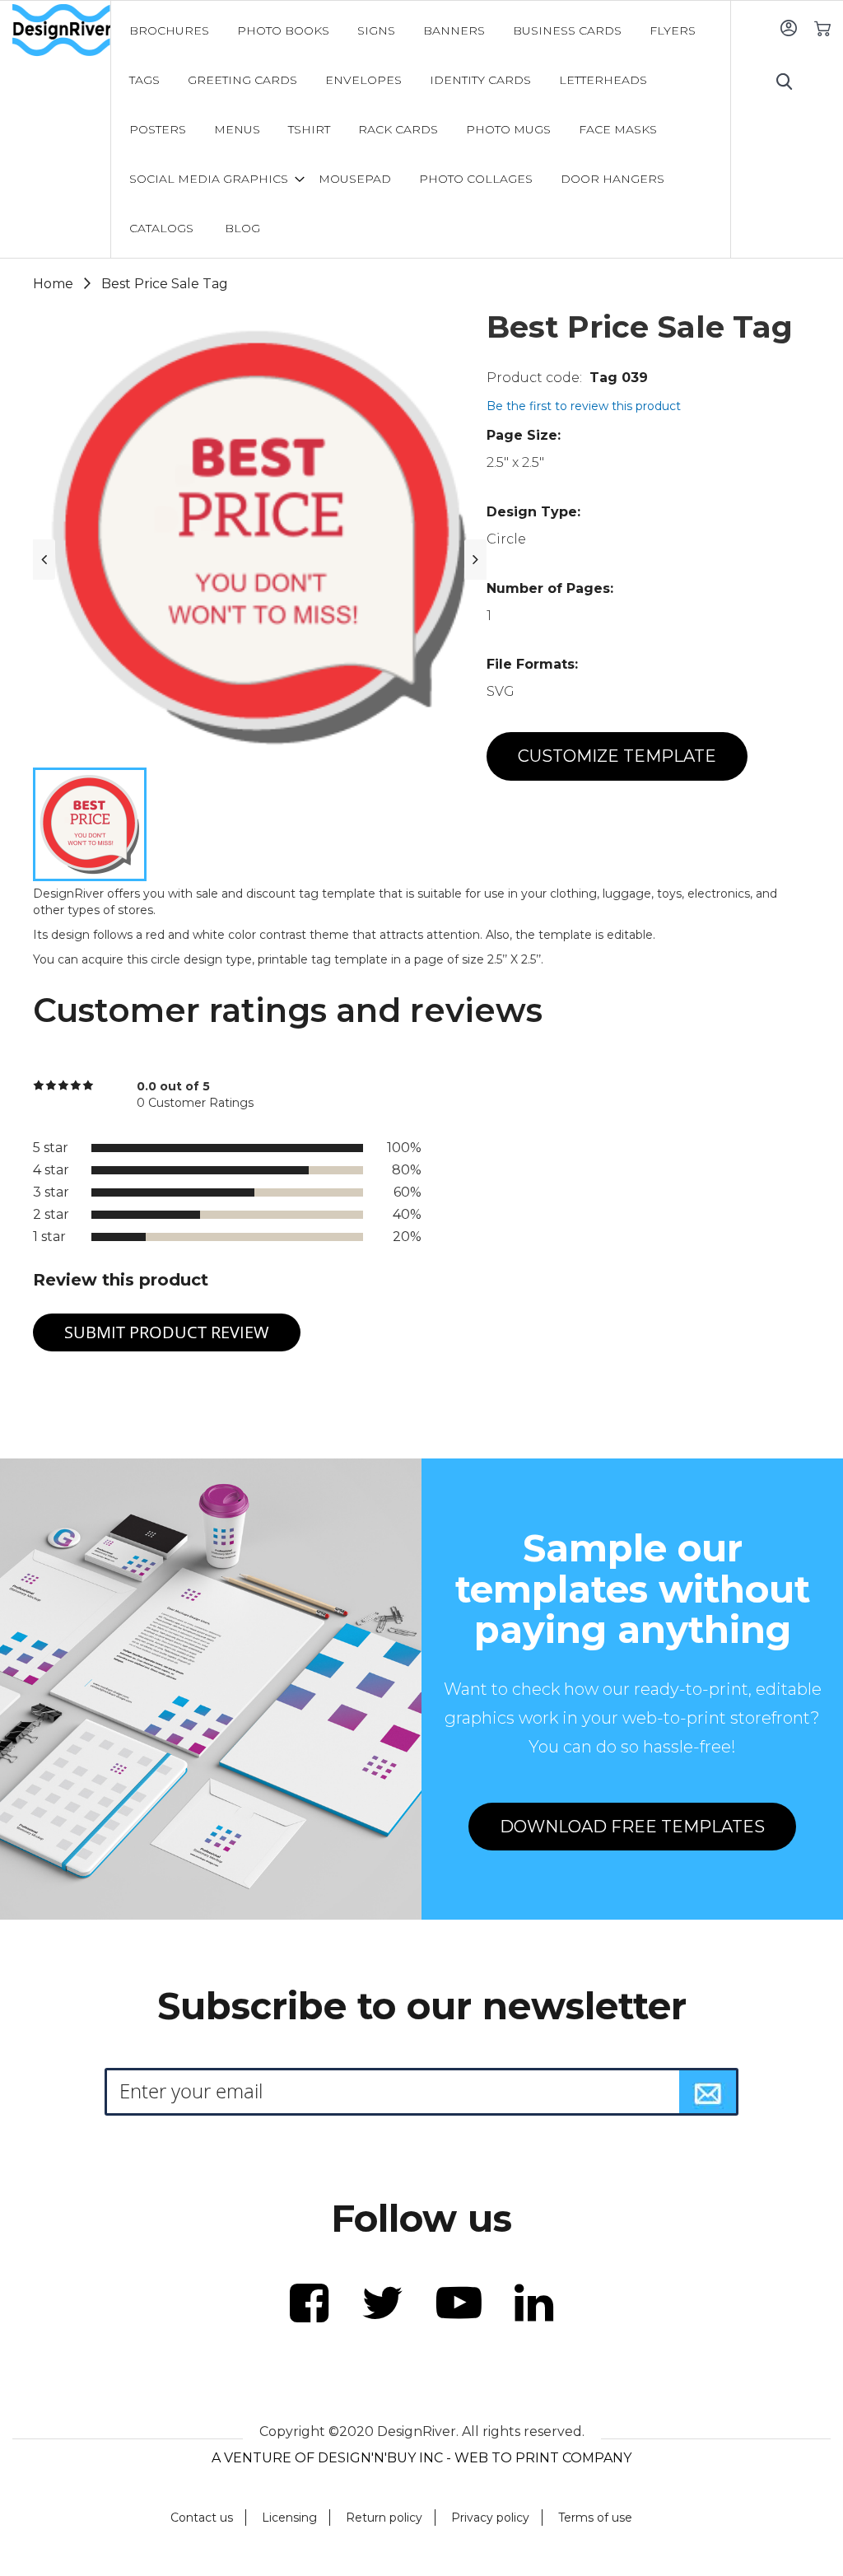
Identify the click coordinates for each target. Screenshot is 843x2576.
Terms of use (595, 2518)
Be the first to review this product (584, 406)
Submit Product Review (167, 1332)
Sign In (788, 28)
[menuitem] (169, 30)
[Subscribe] (708, 2092)
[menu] (421, 129)
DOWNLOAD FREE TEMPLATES (632, 1827)
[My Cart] (822, 28)
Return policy (384, 2518)
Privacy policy (490, 2518)
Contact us (202, 2518)
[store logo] (61, 30)
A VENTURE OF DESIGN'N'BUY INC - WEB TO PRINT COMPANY (421, 2458)
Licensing (289, 2518)
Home (53, 284)
